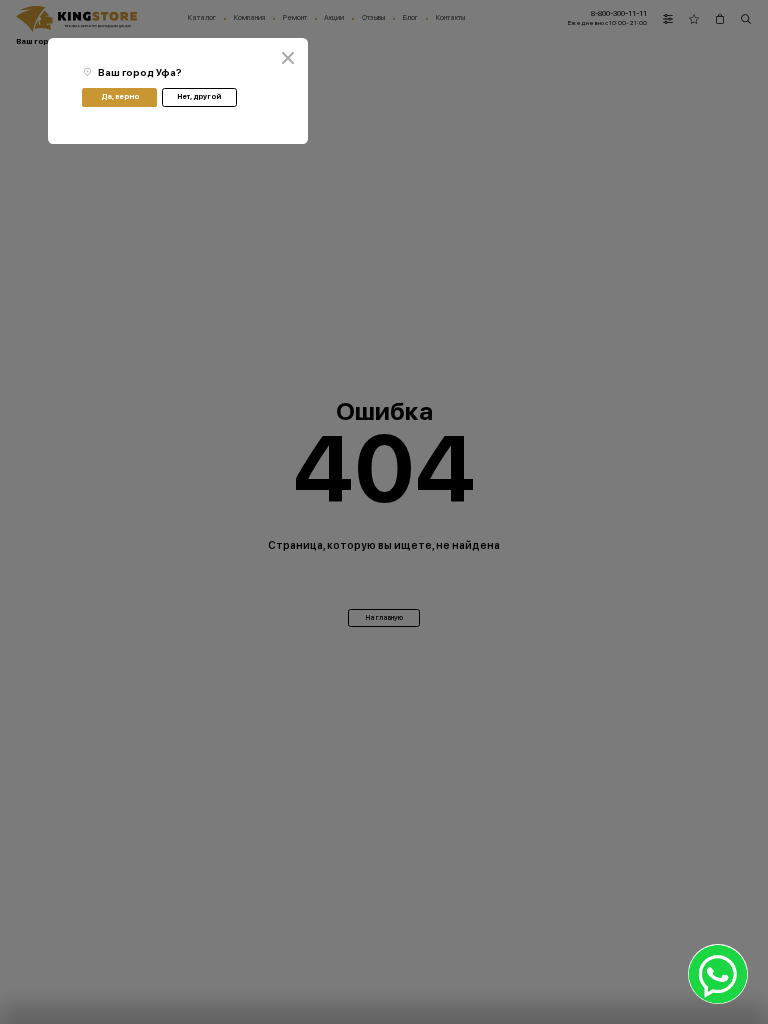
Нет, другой (199, 96)
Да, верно (120, 96)
